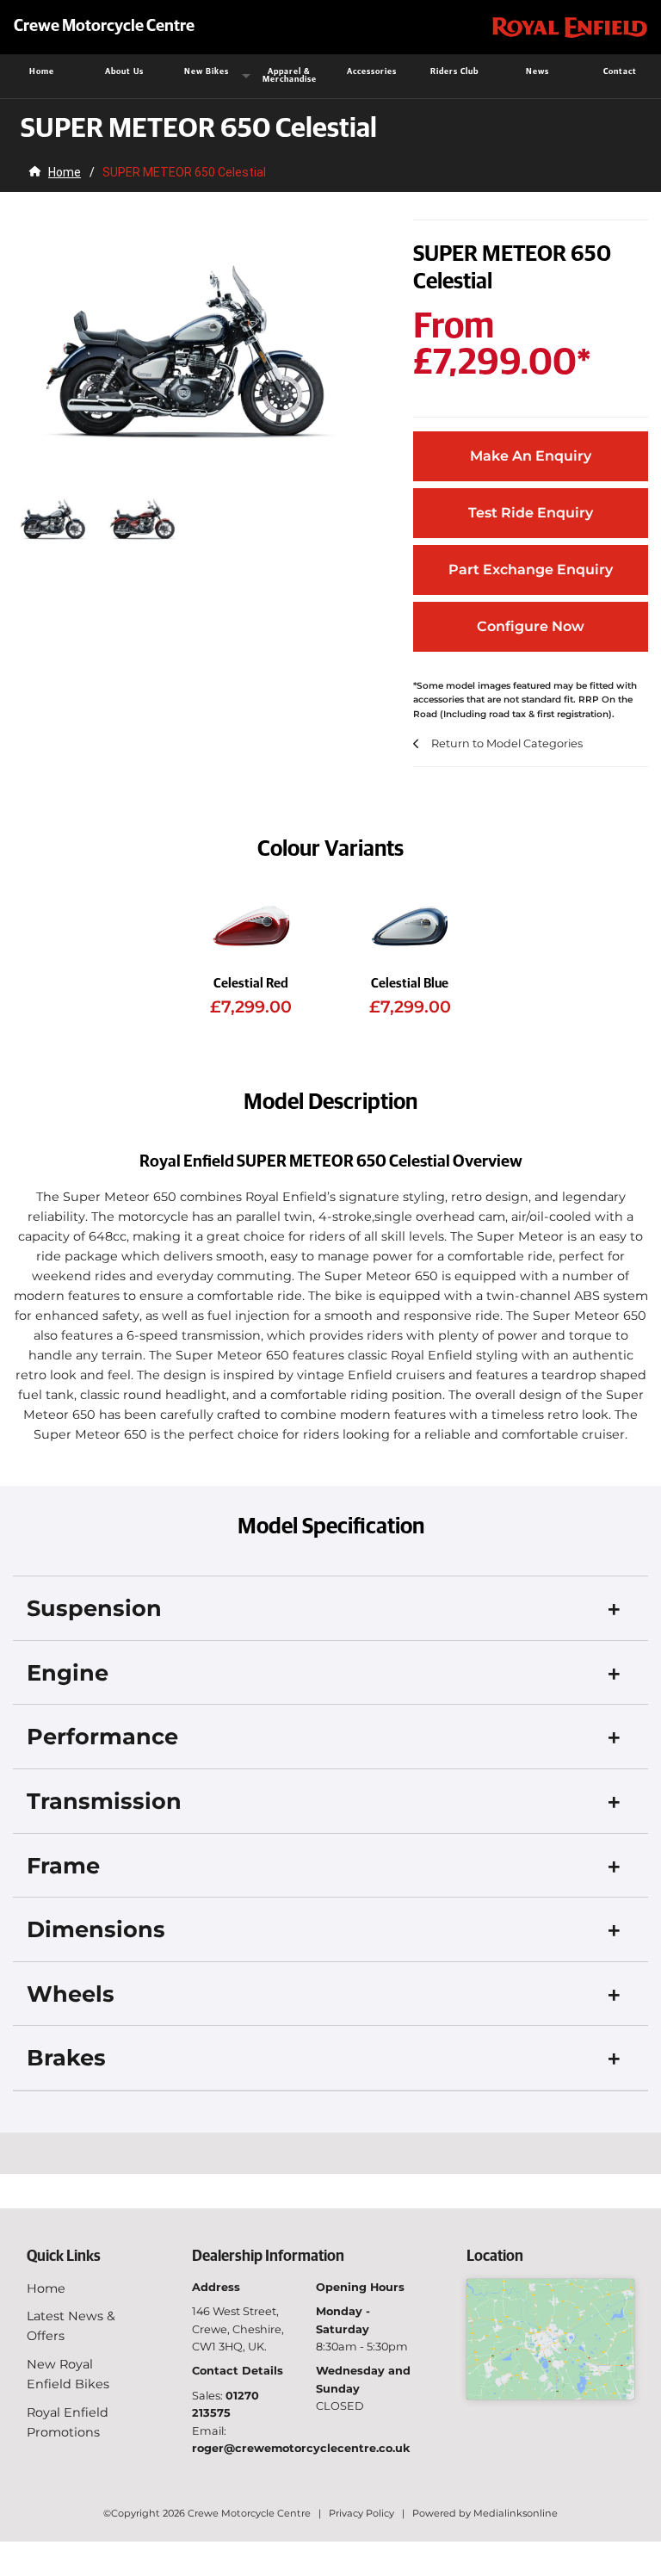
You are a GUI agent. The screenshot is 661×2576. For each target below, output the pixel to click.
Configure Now (531, 626)
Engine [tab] (68, 1672)
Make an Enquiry (531, 456)
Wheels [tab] (71, 1994)
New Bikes (207, 71)
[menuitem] (41, 77)
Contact (620, 71)
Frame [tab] (63, 1865)
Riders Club (454, 71)
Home (42, 71)
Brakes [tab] (66, 2057)
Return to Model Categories (506, 743)
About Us (124, 71)
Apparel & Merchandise (290, 76)
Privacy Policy (361, 2513)
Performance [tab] (102, 1736)
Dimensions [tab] (96, 1929)
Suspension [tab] (94, 1608)
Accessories (372, 71)
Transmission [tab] (104, 1801)
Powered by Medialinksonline (485, 2513)
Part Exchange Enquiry (531, 570)
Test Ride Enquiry (531, 513)
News (537, 71)
